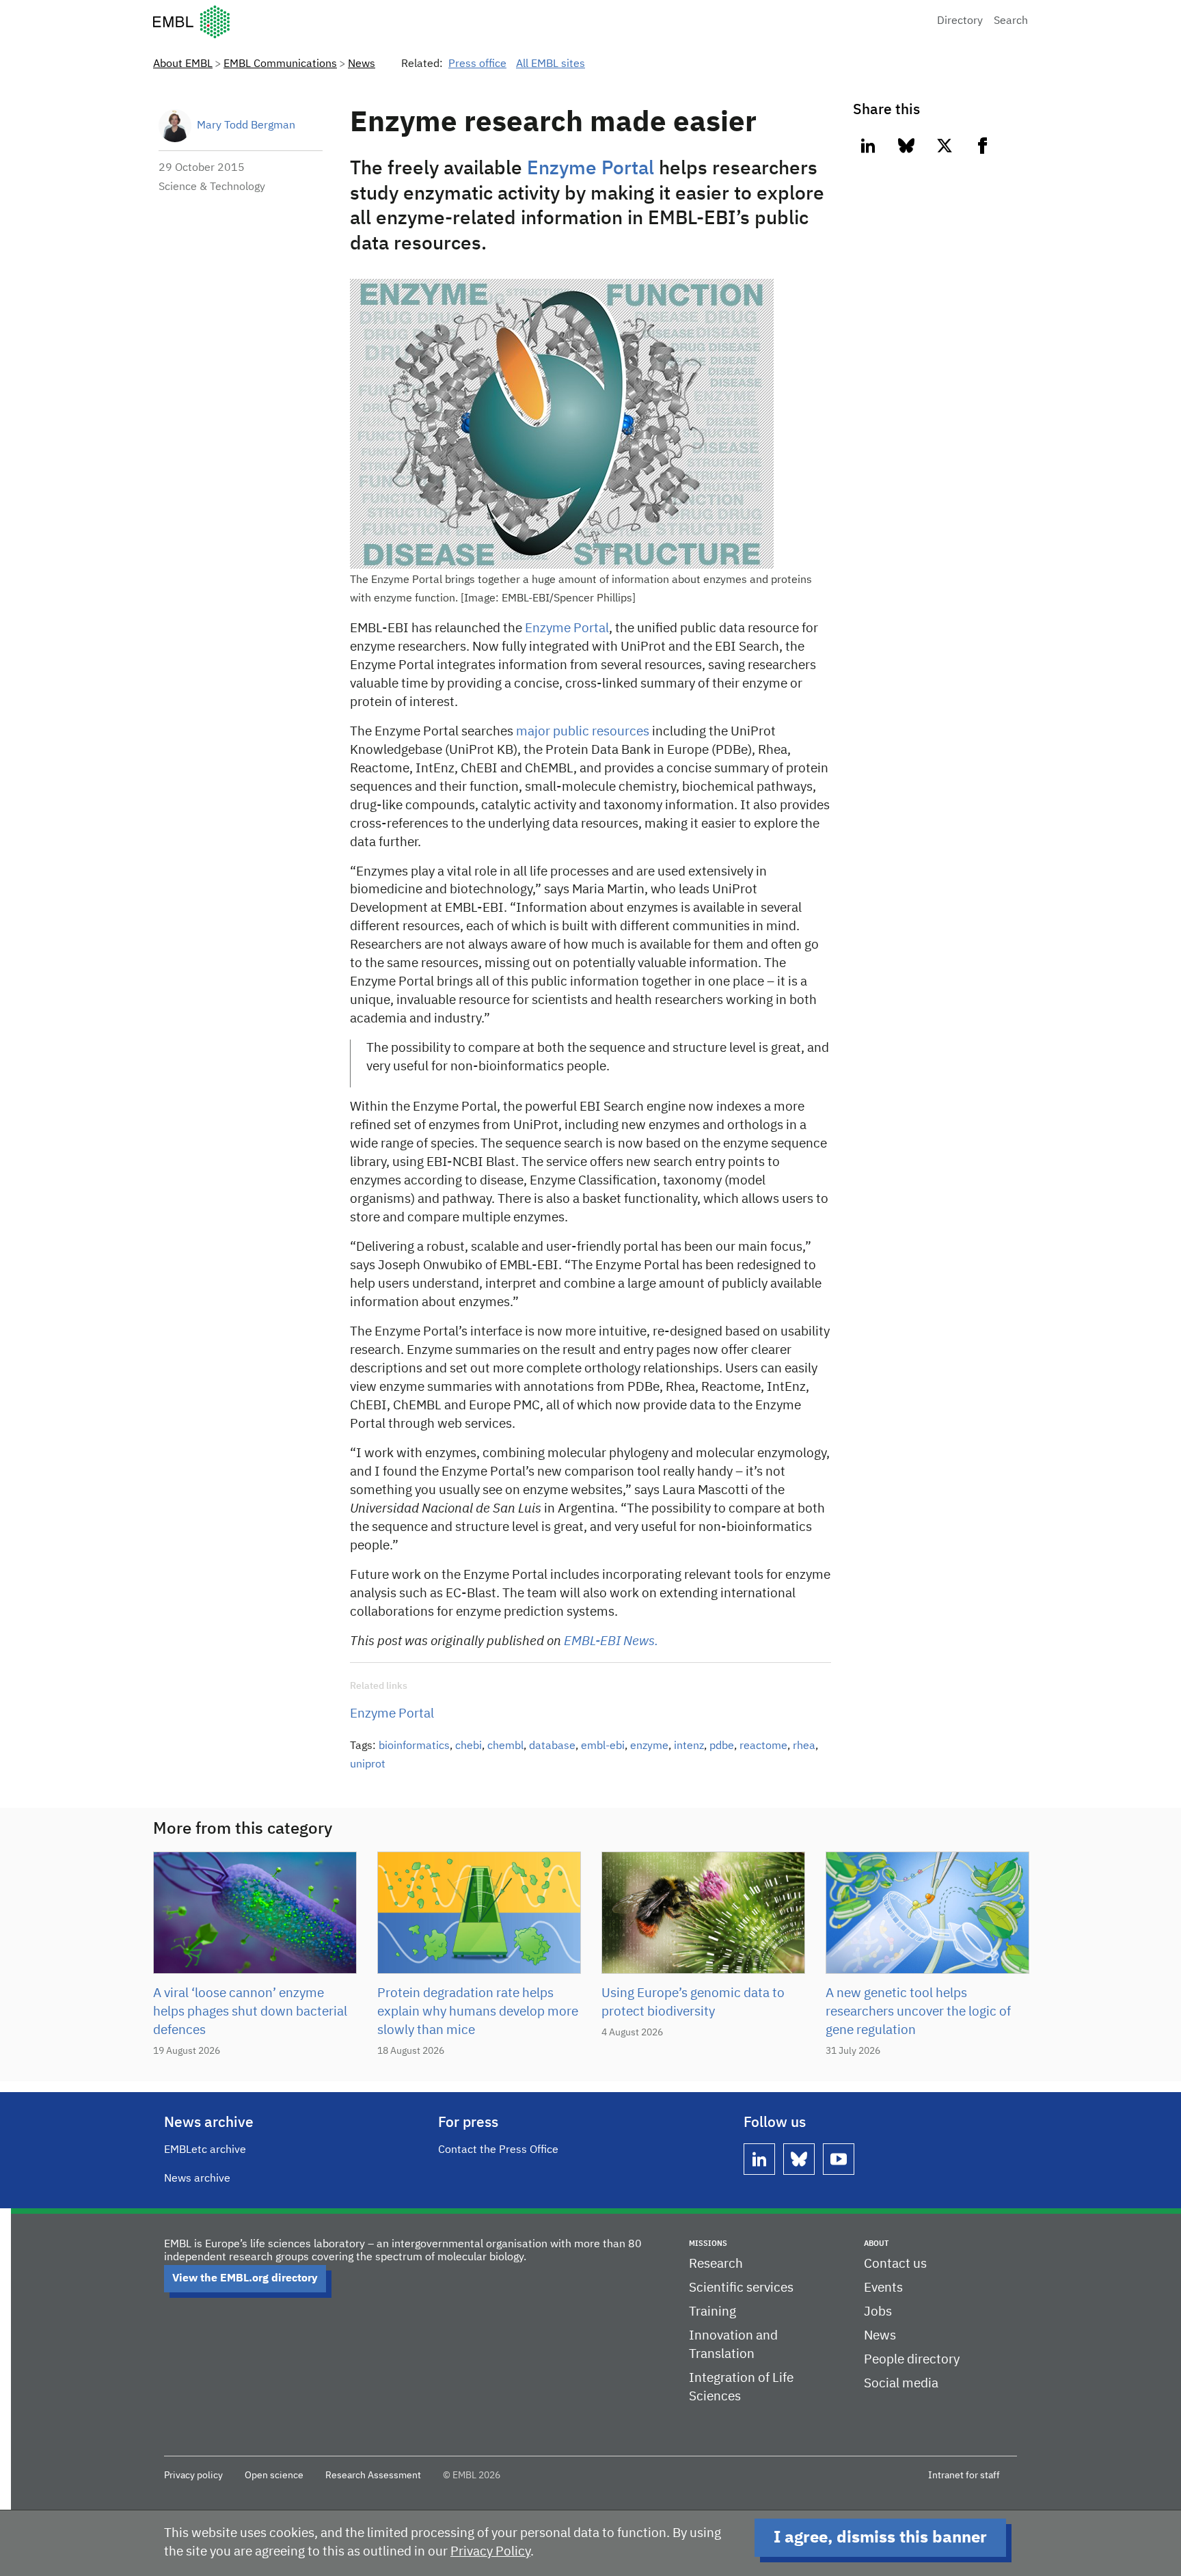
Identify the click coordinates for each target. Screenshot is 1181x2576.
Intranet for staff (964, 2476)
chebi (469, 1746)
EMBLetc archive (205, 2150)
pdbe (722, 1746)
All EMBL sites (551, 64)
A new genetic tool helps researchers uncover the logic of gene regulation (918, 2012)
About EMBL (183, 64)
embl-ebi (603, 1746)
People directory (912, 2360)
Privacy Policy (490, 2552)
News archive (197, 2179)
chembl (505, 1746)
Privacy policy (193, 2476)
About (876, 2243)
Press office (477, 64)
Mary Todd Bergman (246, 126)
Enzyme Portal (593, 169)
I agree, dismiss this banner (880, 2538)
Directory (960, 21)
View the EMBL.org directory (245, 2279)
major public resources (583, 732)
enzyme (649, 1746)
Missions (708, 2243)
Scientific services (741, 2288)
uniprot (368, 1765)
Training (712, 2312)
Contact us (895, 2264)
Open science (274, 2476)
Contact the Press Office (498, 2150)
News (362, 64)
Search (1011, 21)
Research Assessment (373, 2476)
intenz (689, 1746)
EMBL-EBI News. (611, 1641)
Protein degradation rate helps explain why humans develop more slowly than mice (478, 2012)
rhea (804, 1746)
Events (883, 2288)
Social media (901, 2384)
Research (716, 2264)
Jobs (878, 2312)
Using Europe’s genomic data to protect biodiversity (693, 2003)
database (552, 1746)
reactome (763, 1746)
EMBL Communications (280, 64)
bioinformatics (414, 1746)
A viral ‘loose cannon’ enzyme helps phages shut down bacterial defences (250, 2012)
